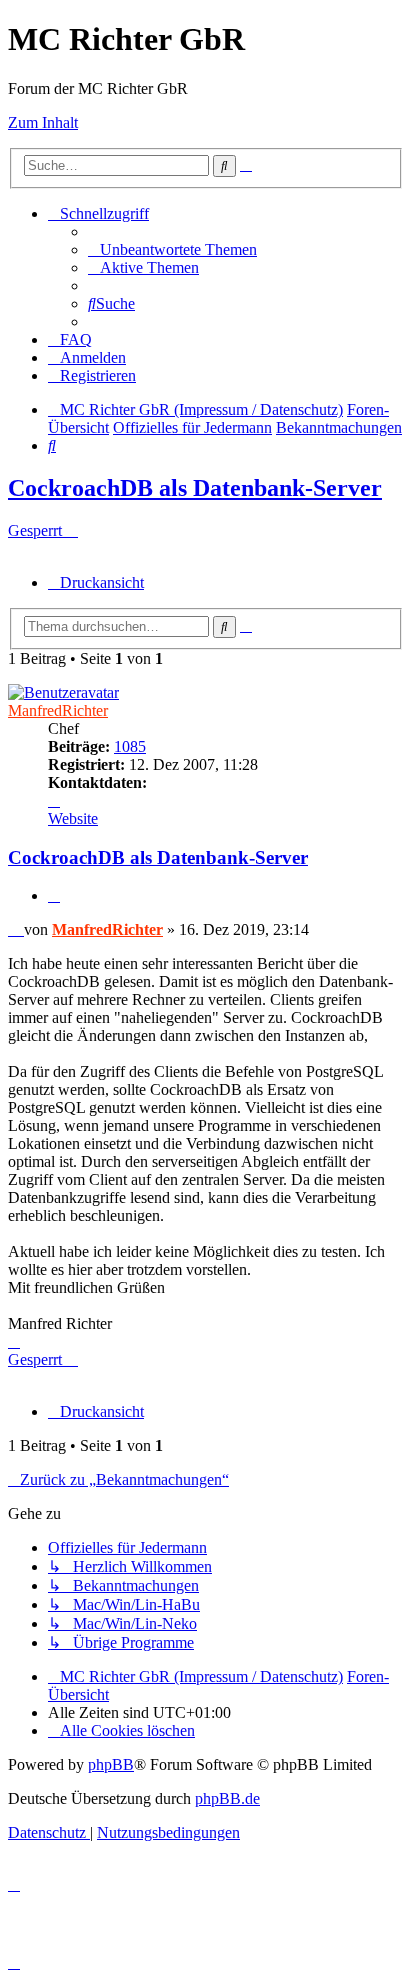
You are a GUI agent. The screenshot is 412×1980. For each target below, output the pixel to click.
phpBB (111, 1764)
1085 (130, 746)
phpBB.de (227, 1798)
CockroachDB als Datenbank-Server (195, 488)
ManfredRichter (58, 710)
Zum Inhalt (43, 122)
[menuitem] (172, 249)
